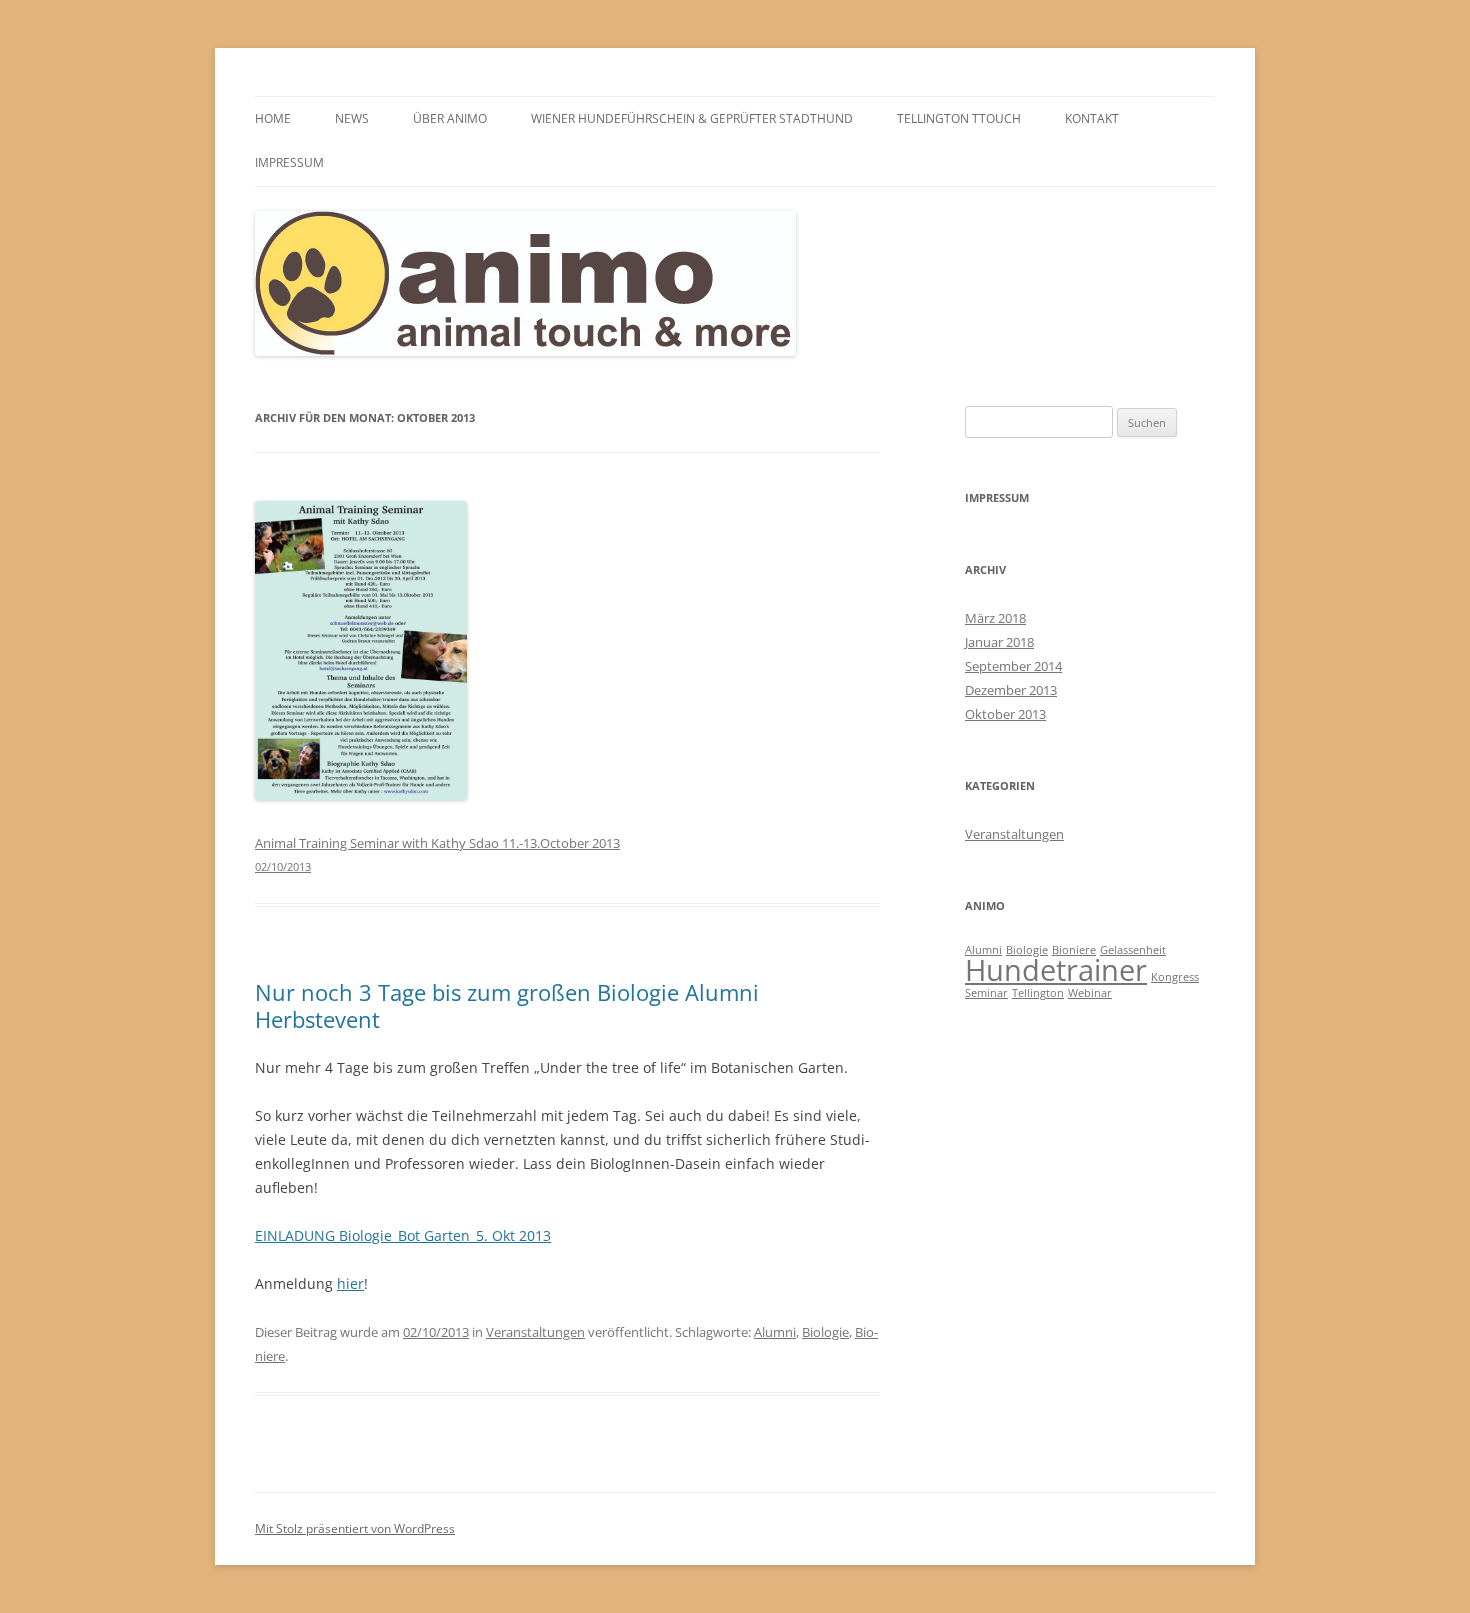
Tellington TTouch (959, 118)
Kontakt (1092, 118)
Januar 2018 (999, 642)
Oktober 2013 (1005, 714)
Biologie (825, 1332)
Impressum (289, 162)
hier (350, 1283)
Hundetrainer (1056, 970)
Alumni (775, 1332)
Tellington (1038, 993)
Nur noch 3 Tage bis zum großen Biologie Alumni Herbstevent (507, 1005)
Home (273, 118)
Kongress (1175, 977)
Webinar (1090, 993)
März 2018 (995, 618)
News (352, 118)
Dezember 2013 (1011, 690)
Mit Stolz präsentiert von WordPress (355, 1528)
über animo (450, 118)
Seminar (986, 993)
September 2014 (1013, 666)
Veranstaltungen (535, 1332)
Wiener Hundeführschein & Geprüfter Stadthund (692, 118)
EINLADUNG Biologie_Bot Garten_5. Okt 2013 (403, 1235)
